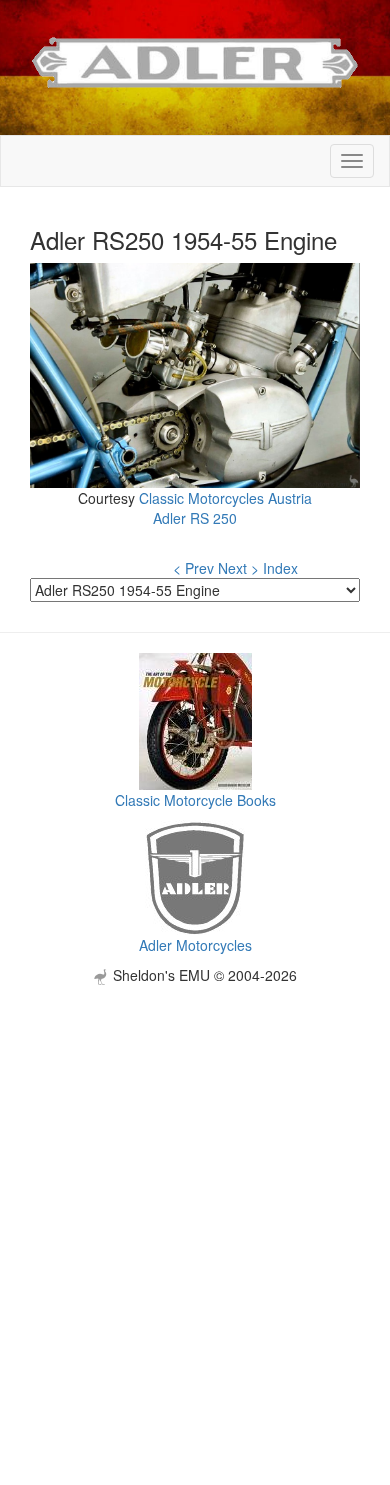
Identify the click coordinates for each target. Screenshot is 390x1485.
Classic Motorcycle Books (195, 800)
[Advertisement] (195, 1180)
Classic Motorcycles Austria (225, 498)
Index (280, 568)
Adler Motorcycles (195, 945)
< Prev (193, 568)
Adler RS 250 (195, 518)
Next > (238, 568)
